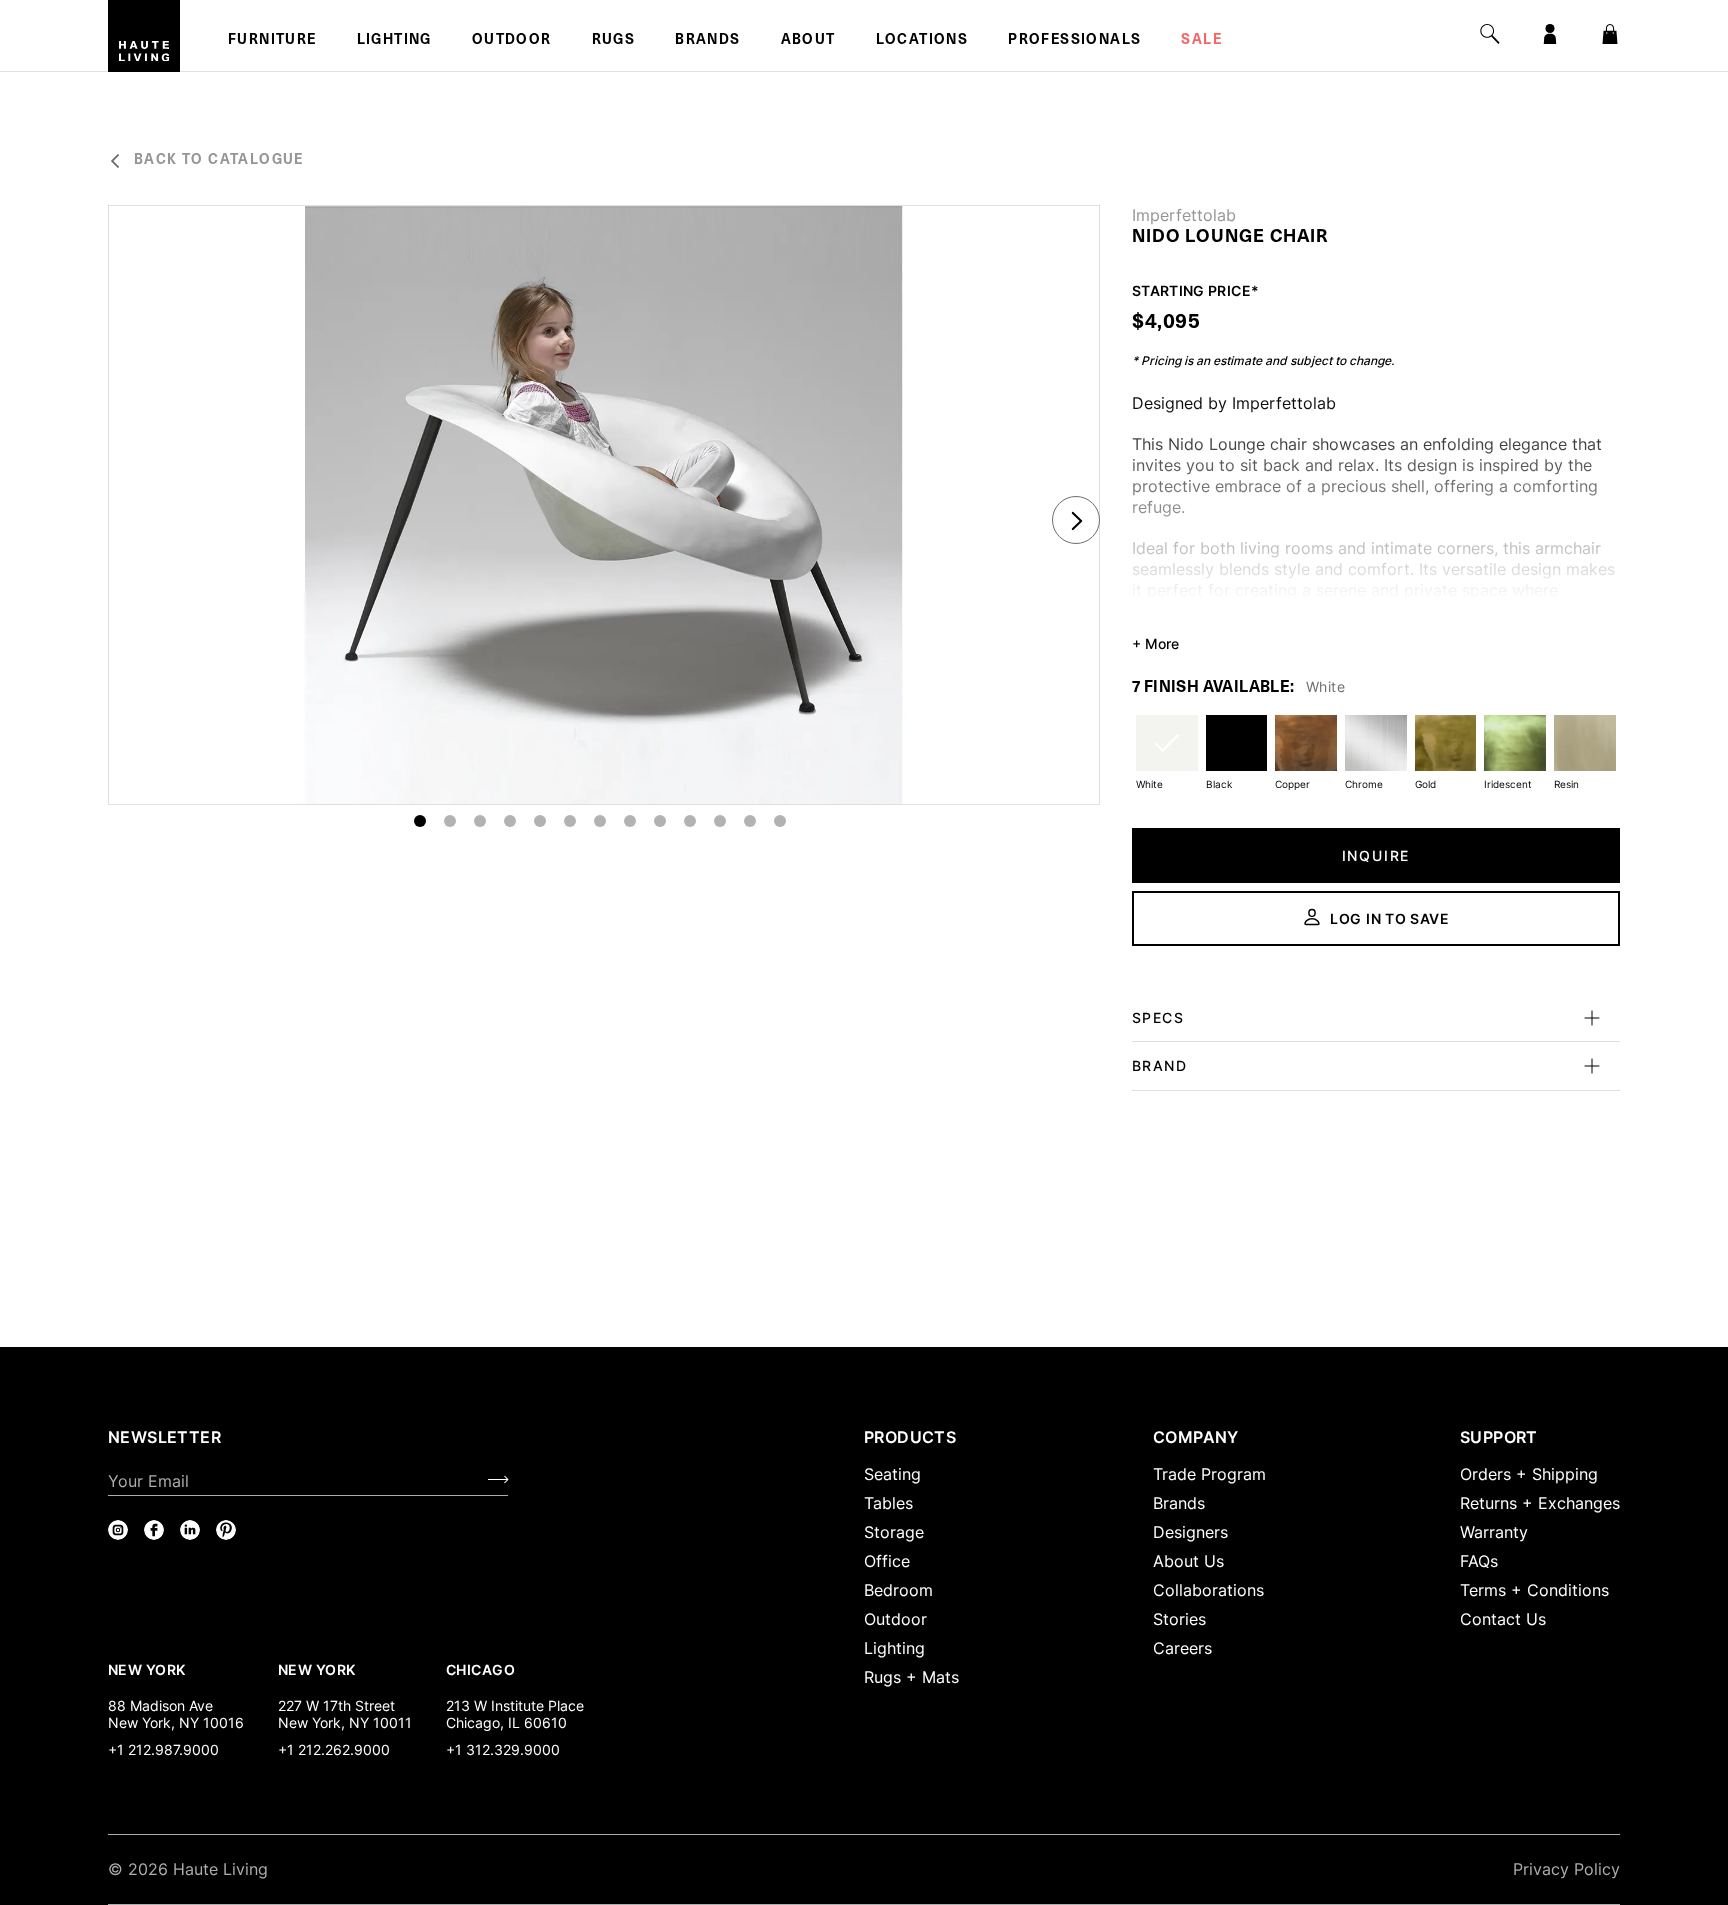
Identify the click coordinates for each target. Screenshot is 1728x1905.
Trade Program (1209, 1474)
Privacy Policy (1566, 1869)
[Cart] (1610, 34)
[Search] (1490, 34)
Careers (1182, 1648)
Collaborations (1208, 1590)
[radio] (1167, 755)
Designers (1190, 1532)
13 (780, 821)
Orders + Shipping (1529, 1474)
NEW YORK (148, 1669)
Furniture (272, 41)
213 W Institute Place (515, 1705)
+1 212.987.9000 (163, 1749)
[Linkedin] (190, 1530)
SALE (1201, 41)
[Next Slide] (1076, 520)
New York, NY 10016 (176, 1722)
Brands (707, 41)
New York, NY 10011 (345, 1722)
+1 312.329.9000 (503, 1749)
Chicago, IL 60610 (506, 1722)
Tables (888, 1503)
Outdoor (512, 41)
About (808, 41)
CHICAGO (480, 1669)
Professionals (1074, 41)
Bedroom (898, 1590)
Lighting (394, 41)
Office (887, 1561)
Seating (892, 1474)
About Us (1188, 1561)
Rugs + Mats (911, 1677)
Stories (1179, 1619)
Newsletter (164, 1437)
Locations (922, 41)
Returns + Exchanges (1540, 1503)
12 (750, 821)
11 (720, 821)
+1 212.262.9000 (334, 1749)
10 (690, 821)
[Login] (1550, 34)
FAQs (1479, 1561)
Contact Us (1503, 1619)
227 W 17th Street (336, 1705)
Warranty (1494, 1532)
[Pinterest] (226, 1530)
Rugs (614, 41)
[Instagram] (118, 1530)
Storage (894, 1532)
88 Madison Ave (160, 1705)
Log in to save (1390, 918)
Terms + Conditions (1534, 1590)
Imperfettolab (1184, 215)
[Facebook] (154, 1530)
